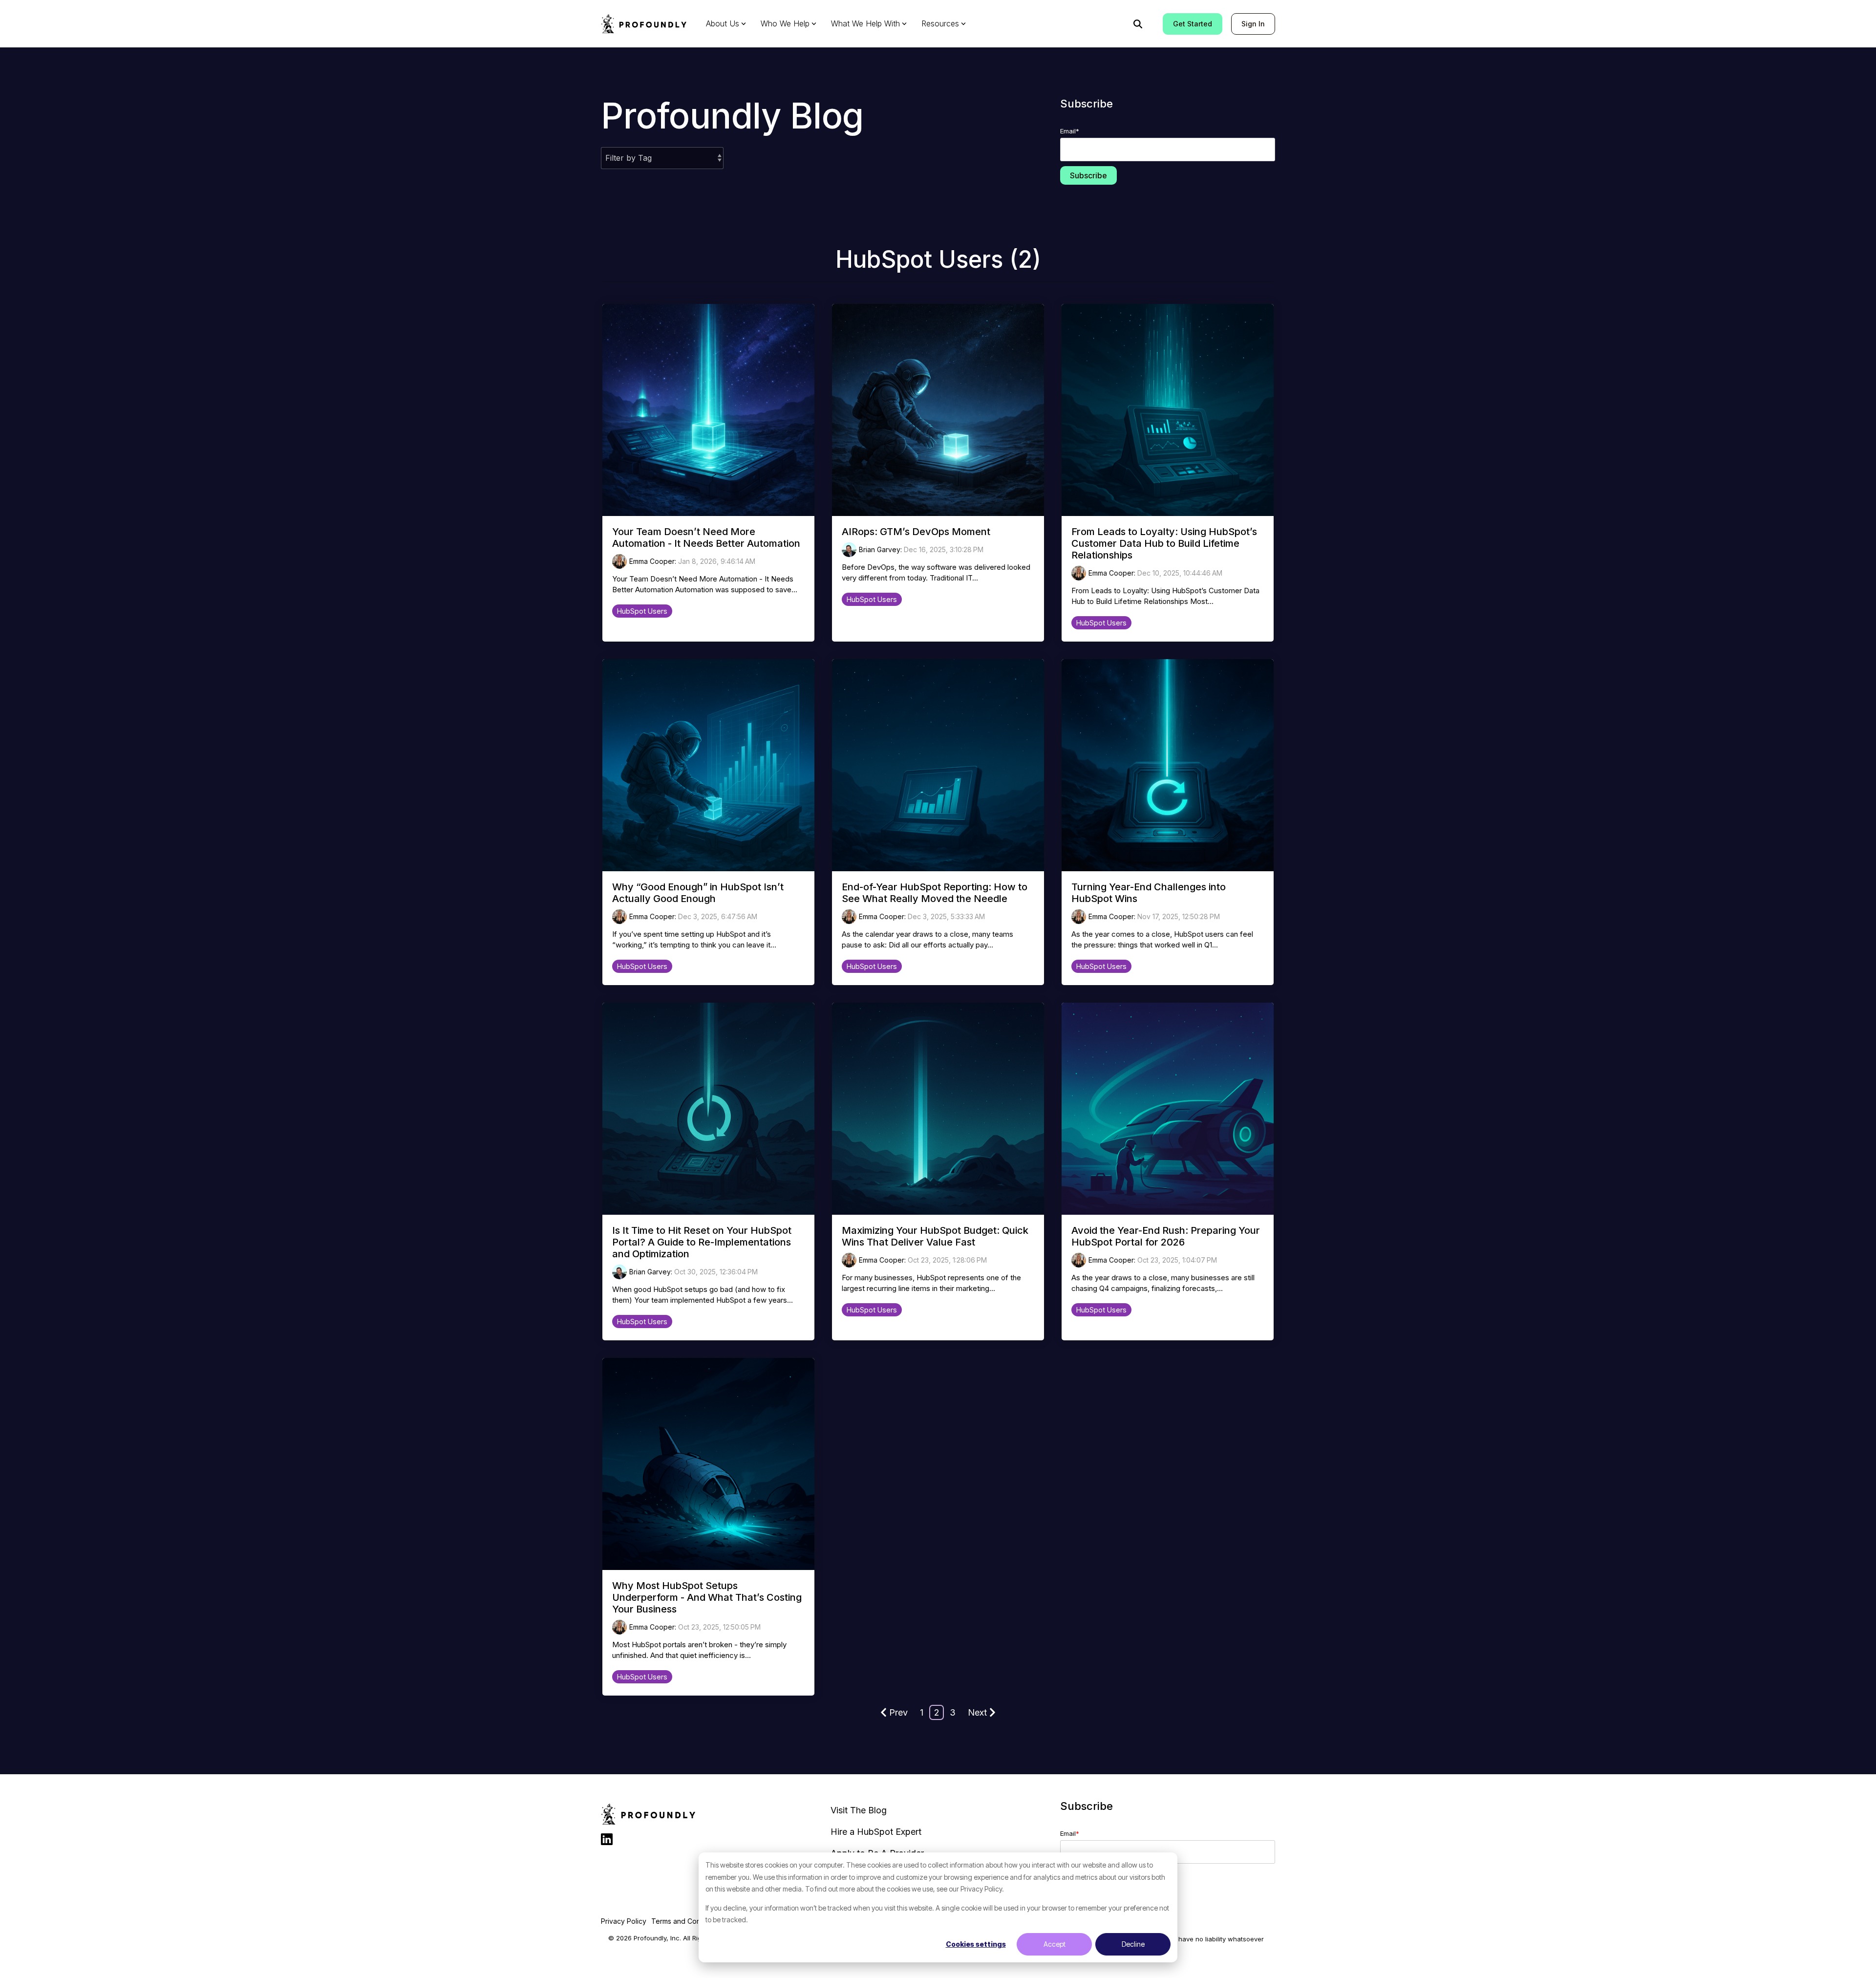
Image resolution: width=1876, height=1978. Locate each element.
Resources (940, 23)
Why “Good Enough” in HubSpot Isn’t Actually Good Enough (698, 893)
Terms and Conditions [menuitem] (686, 1921)
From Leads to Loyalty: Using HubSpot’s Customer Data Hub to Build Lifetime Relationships (1164, 543)
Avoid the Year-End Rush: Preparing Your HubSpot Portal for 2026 (1166, 1236)
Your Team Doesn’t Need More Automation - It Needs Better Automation (706, 537)
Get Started (1193, 24)
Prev (898, 1712)
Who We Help (785, 23)
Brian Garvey (880, 549)
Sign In (1253, 24)
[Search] (1138, 24)
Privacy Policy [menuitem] (624, 1921)
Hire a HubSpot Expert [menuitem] (876, 1832)
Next (977, 1712)
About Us (723, 23)
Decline (1133, 1944)
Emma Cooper (652, 561)
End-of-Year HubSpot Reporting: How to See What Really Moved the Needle (935, 893)
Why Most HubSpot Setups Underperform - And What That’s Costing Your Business (707, 1597)
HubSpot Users (642, 611)
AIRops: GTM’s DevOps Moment (916, 532)
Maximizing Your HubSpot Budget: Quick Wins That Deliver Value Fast (935, 1236)
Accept (1055, 1944)
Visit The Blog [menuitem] (859, 1810)
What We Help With (865, 23)
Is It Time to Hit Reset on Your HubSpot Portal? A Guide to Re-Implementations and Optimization (702, 1242)
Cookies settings (976, 1944)
